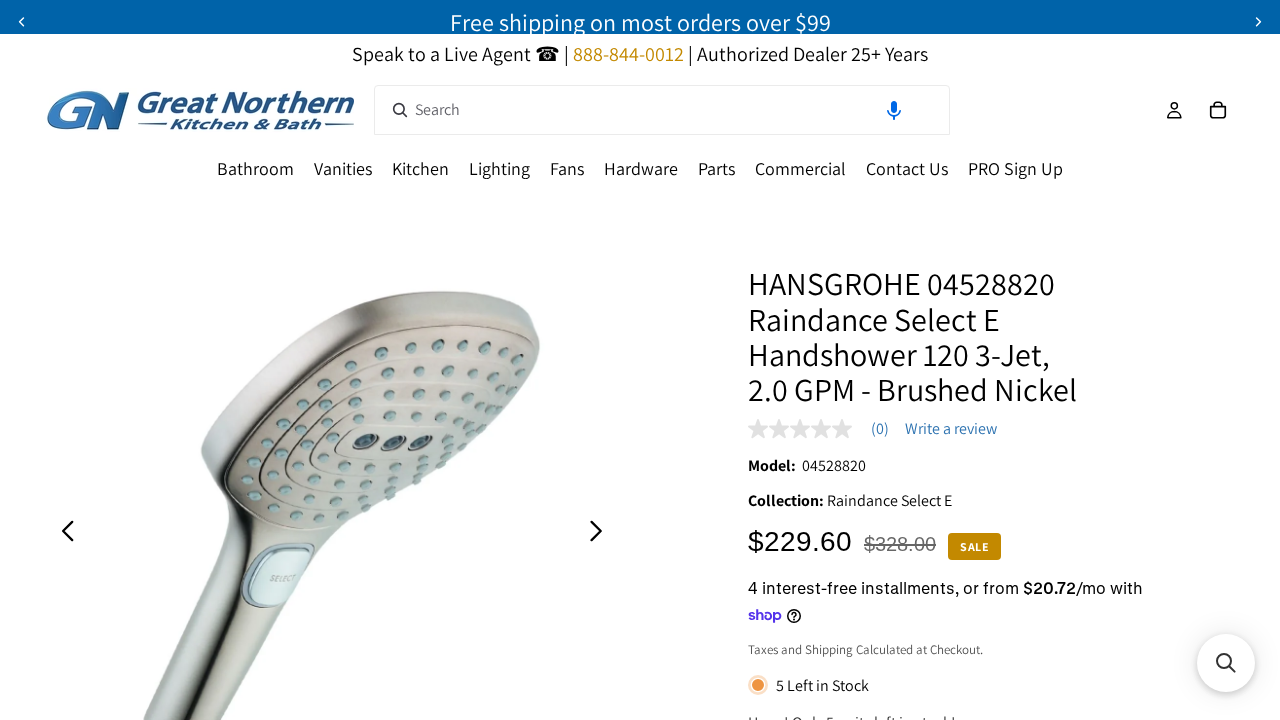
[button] (894, 110)
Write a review (951, 429)
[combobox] (662, 110)
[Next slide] (1258, 22)
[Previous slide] (22, 22)
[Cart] (1218, 110)
